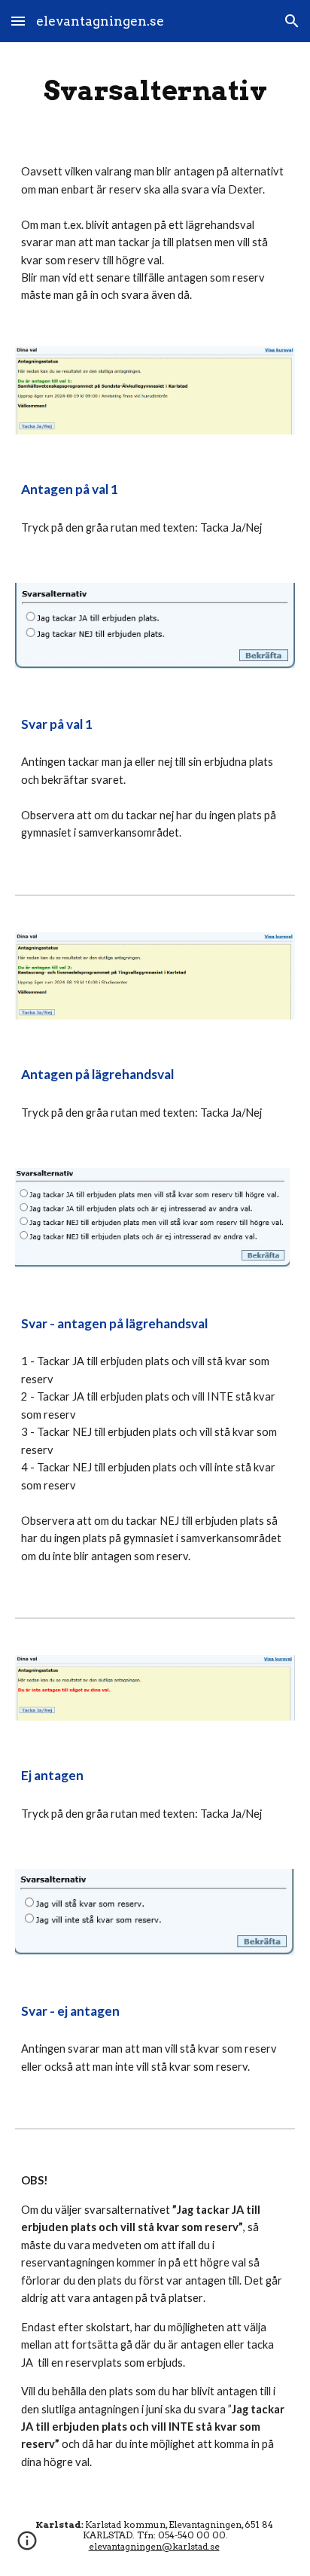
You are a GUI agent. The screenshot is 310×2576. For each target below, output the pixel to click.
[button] (18, 21)
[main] (155, 90)
